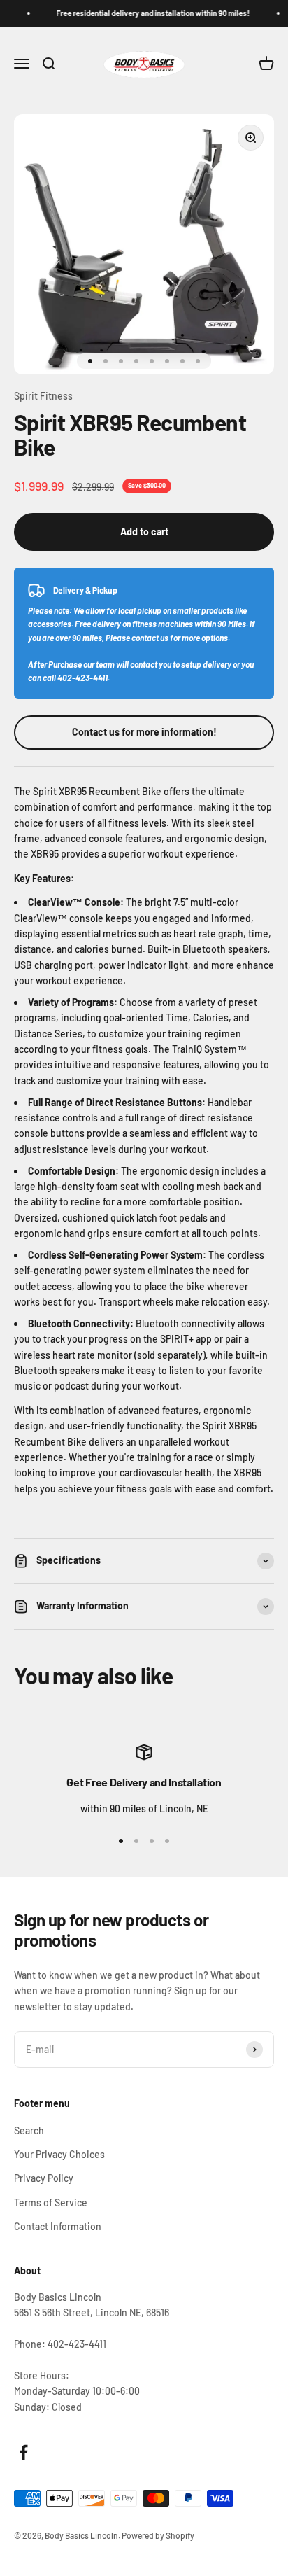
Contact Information (58, 2226)
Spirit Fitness (43, 396)
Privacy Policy (44, 2178)
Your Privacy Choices (59, 2154)
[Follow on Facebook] (23, 2452)
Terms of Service (51, 2203)
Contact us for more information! (144, 732)
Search (29, 2130)
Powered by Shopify (158, 2535)
